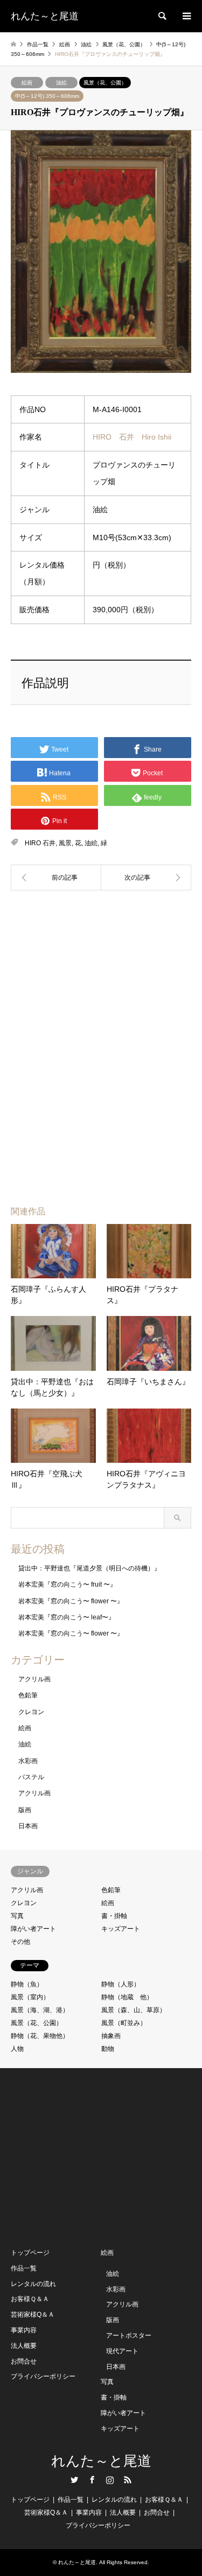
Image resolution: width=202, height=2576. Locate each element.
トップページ (30, 2253)
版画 (25, 1810)
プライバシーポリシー (43, 2376)
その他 (20, 1942)
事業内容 (24, 2330)
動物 (108, 2049)
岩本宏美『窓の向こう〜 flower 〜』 (71, 1601)
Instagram (110, 2480)
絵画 (27, 83)
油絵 (61, 83)
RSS (128, 2480)
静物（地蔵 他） (127, 1997)
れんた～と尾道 (101, 2461)
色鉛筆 (28, 1695)
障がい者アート (33, 1929)
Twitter (74, 2480)
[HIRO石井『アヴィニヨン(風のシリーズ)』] (147, 877)
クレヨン (31, 1712)
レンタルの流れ (33, 2284)
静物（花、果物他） (40, 2036)
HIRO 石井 (40, 843)
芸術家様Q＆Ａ (33, 2315)
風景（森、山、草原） (134, 2010)
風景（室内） (30, 1997)
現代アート (122, 2351)
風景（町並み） (124, 2023)
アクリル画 (34, 1679)
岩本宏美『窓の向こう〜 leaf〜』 (67, 1617)
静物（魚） (27, 1984)
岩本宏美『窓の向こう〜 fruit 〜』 (67, 1584)
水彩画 (28, 1761)
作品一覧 (24, 2268)
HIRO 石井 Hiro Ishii (132, 437)
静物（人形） (121, 1984)
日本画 (28, 1826)
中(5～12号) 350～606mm (47, 96)
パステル (31, 1777)
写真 (17, 1916)
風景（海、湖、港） (40, 2010)
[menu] (186, 16)
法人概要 (24, 2346)
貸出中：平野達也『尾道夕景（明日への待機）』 (89, 1568)
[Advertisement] (101, 968)
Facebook (92, 2480)
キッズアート (121, 1929)
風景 (65, 843)
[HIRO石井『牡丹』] (56, 877)
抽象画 (111, 2036)
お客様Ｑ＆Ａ (30, 2299)
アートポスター (129, 2336)
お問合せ (24, 2361)
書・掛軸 (114, 1916)
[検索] (162, 16)
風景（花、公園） (105, 83)
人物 (17, 2049)
